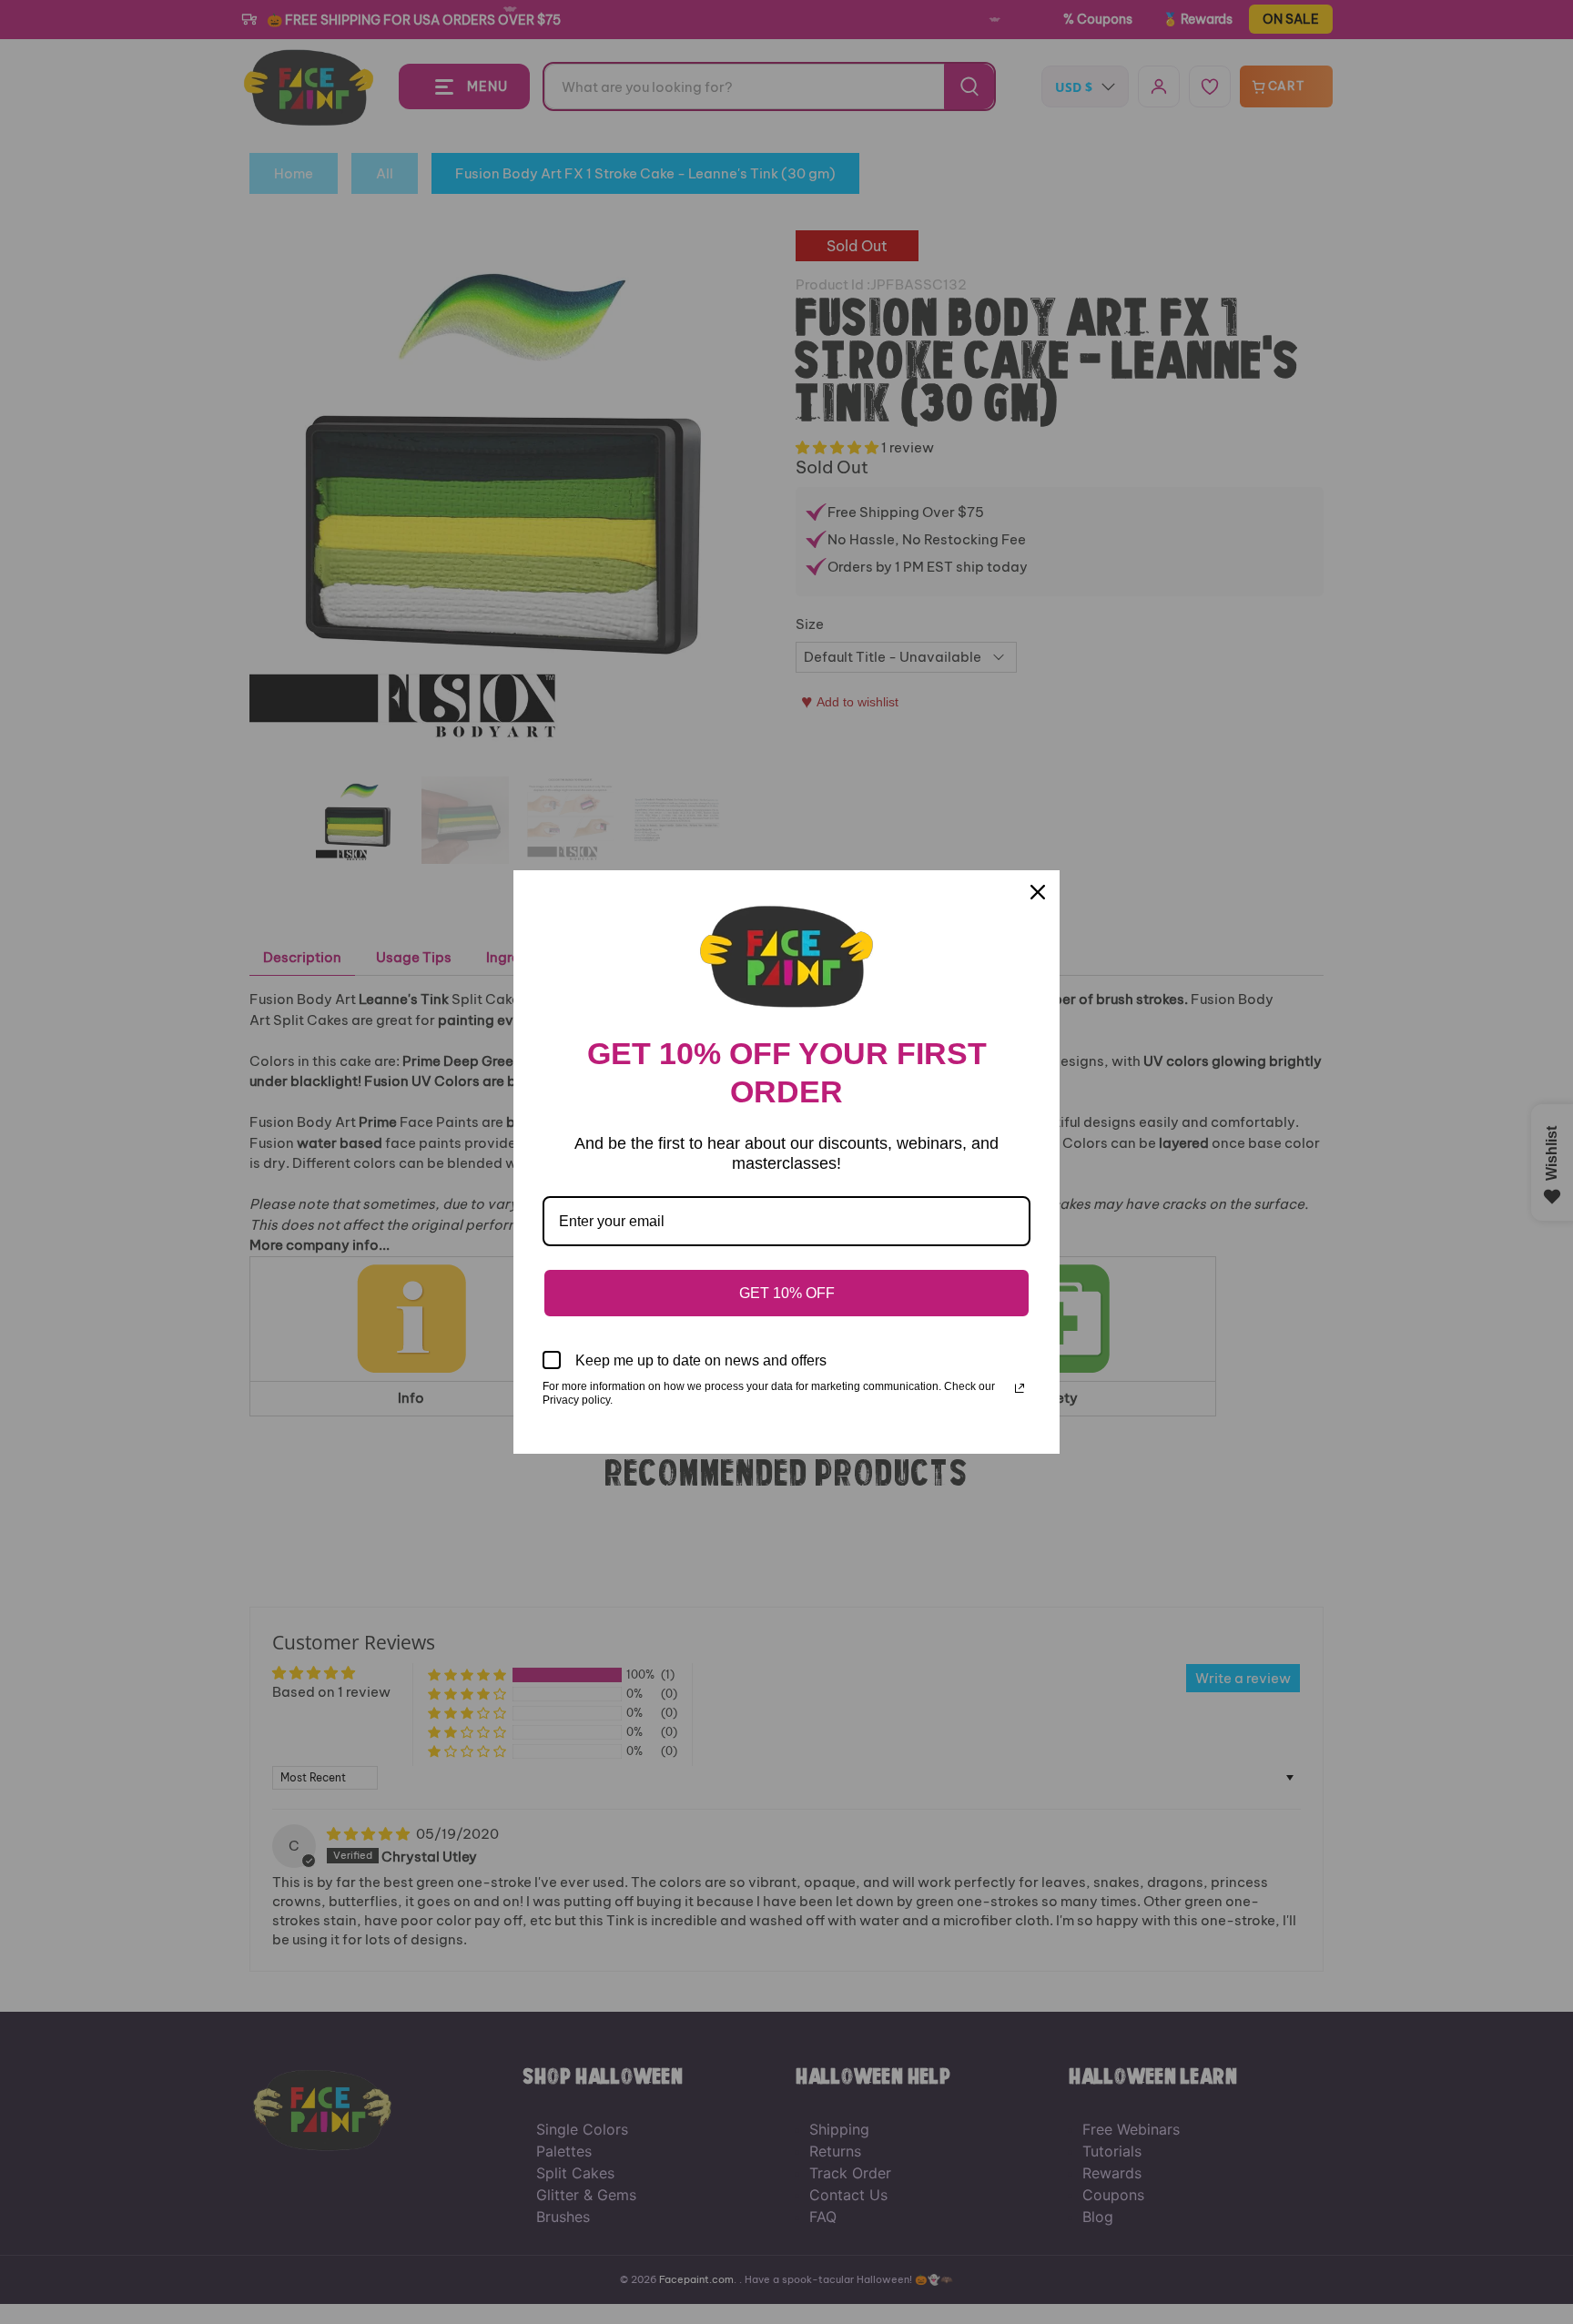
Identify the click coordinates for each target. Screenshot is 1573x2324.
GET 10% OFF (787, 1293)
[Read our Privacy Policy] (1020, 1388)
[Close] (1038, 892)
